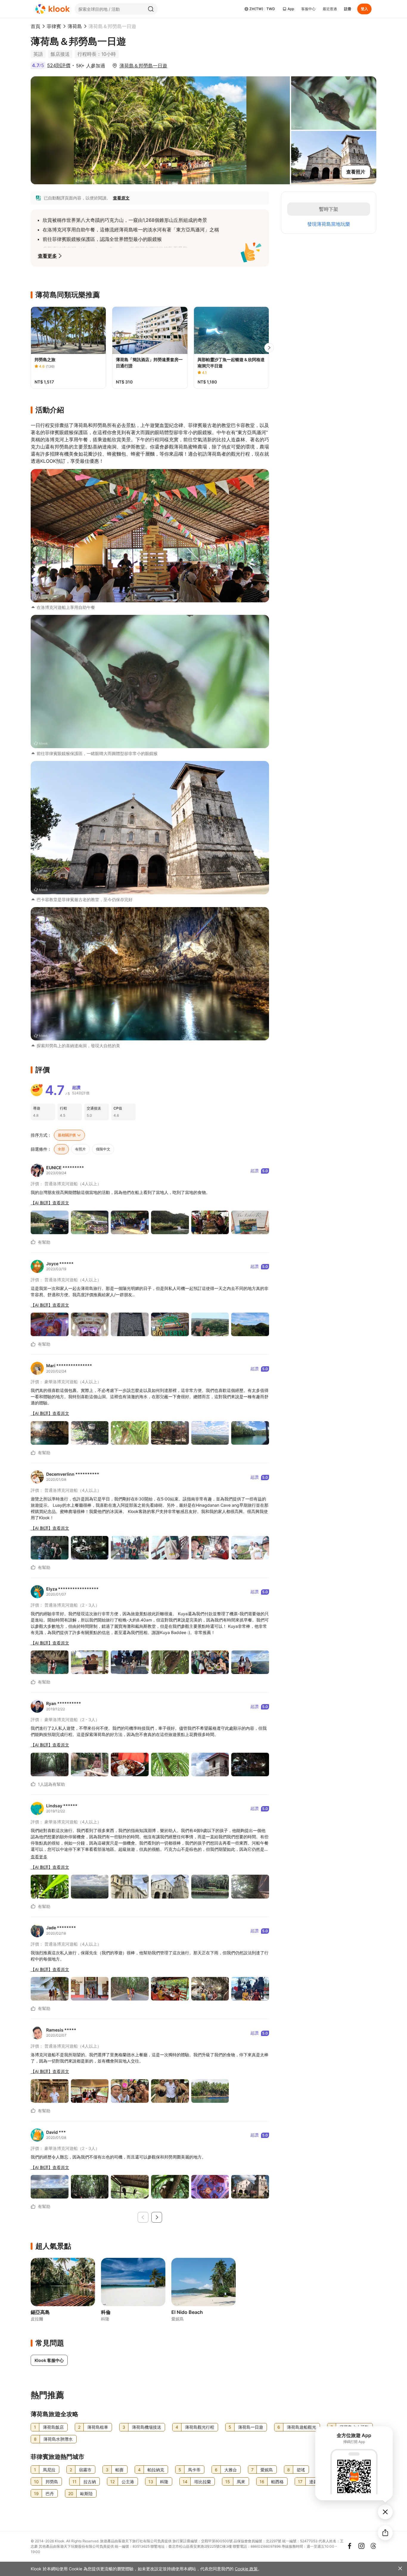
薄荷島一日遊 (251, 2427)
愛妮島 (267, 2470)
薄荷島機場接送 (147, 2427)
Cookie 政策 (246, 2569)
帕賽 (119, 2470)
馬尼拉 (49, 2470)
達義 (313, 2482)
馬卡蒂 (194, 2470)
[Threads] (373, 2546)
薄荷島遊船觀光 (302, 2427)
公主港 (128, 2482)
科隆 (164, 2482)
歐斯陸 (86, 2494)
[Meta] (349, 2546)
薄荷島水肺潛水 (58, 2439)
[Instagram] (361, 2546)
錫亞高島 (40, 2312)
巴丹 (50, 2494)
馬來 (241, 2482)
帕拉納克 (156, 2470)
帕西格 (277, 2482)
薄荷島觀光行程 (200, 2427)
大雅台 (231, 2470)
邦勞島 (52, 2482)
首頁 (35, 26)
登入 (364, 9)
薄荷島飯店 (53, 2427)
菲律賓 (54, 26)
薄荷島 (75, 26)
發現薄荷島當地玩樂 (329, 224)
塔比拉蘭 (203, 2482)
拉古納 (90, 2482)
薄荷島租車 (98, 2427)
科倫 (106, 2312)
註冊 (348, 9)
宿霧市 (85, 2470)
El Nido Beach (187, 2312)
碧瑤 (301, 2470)
